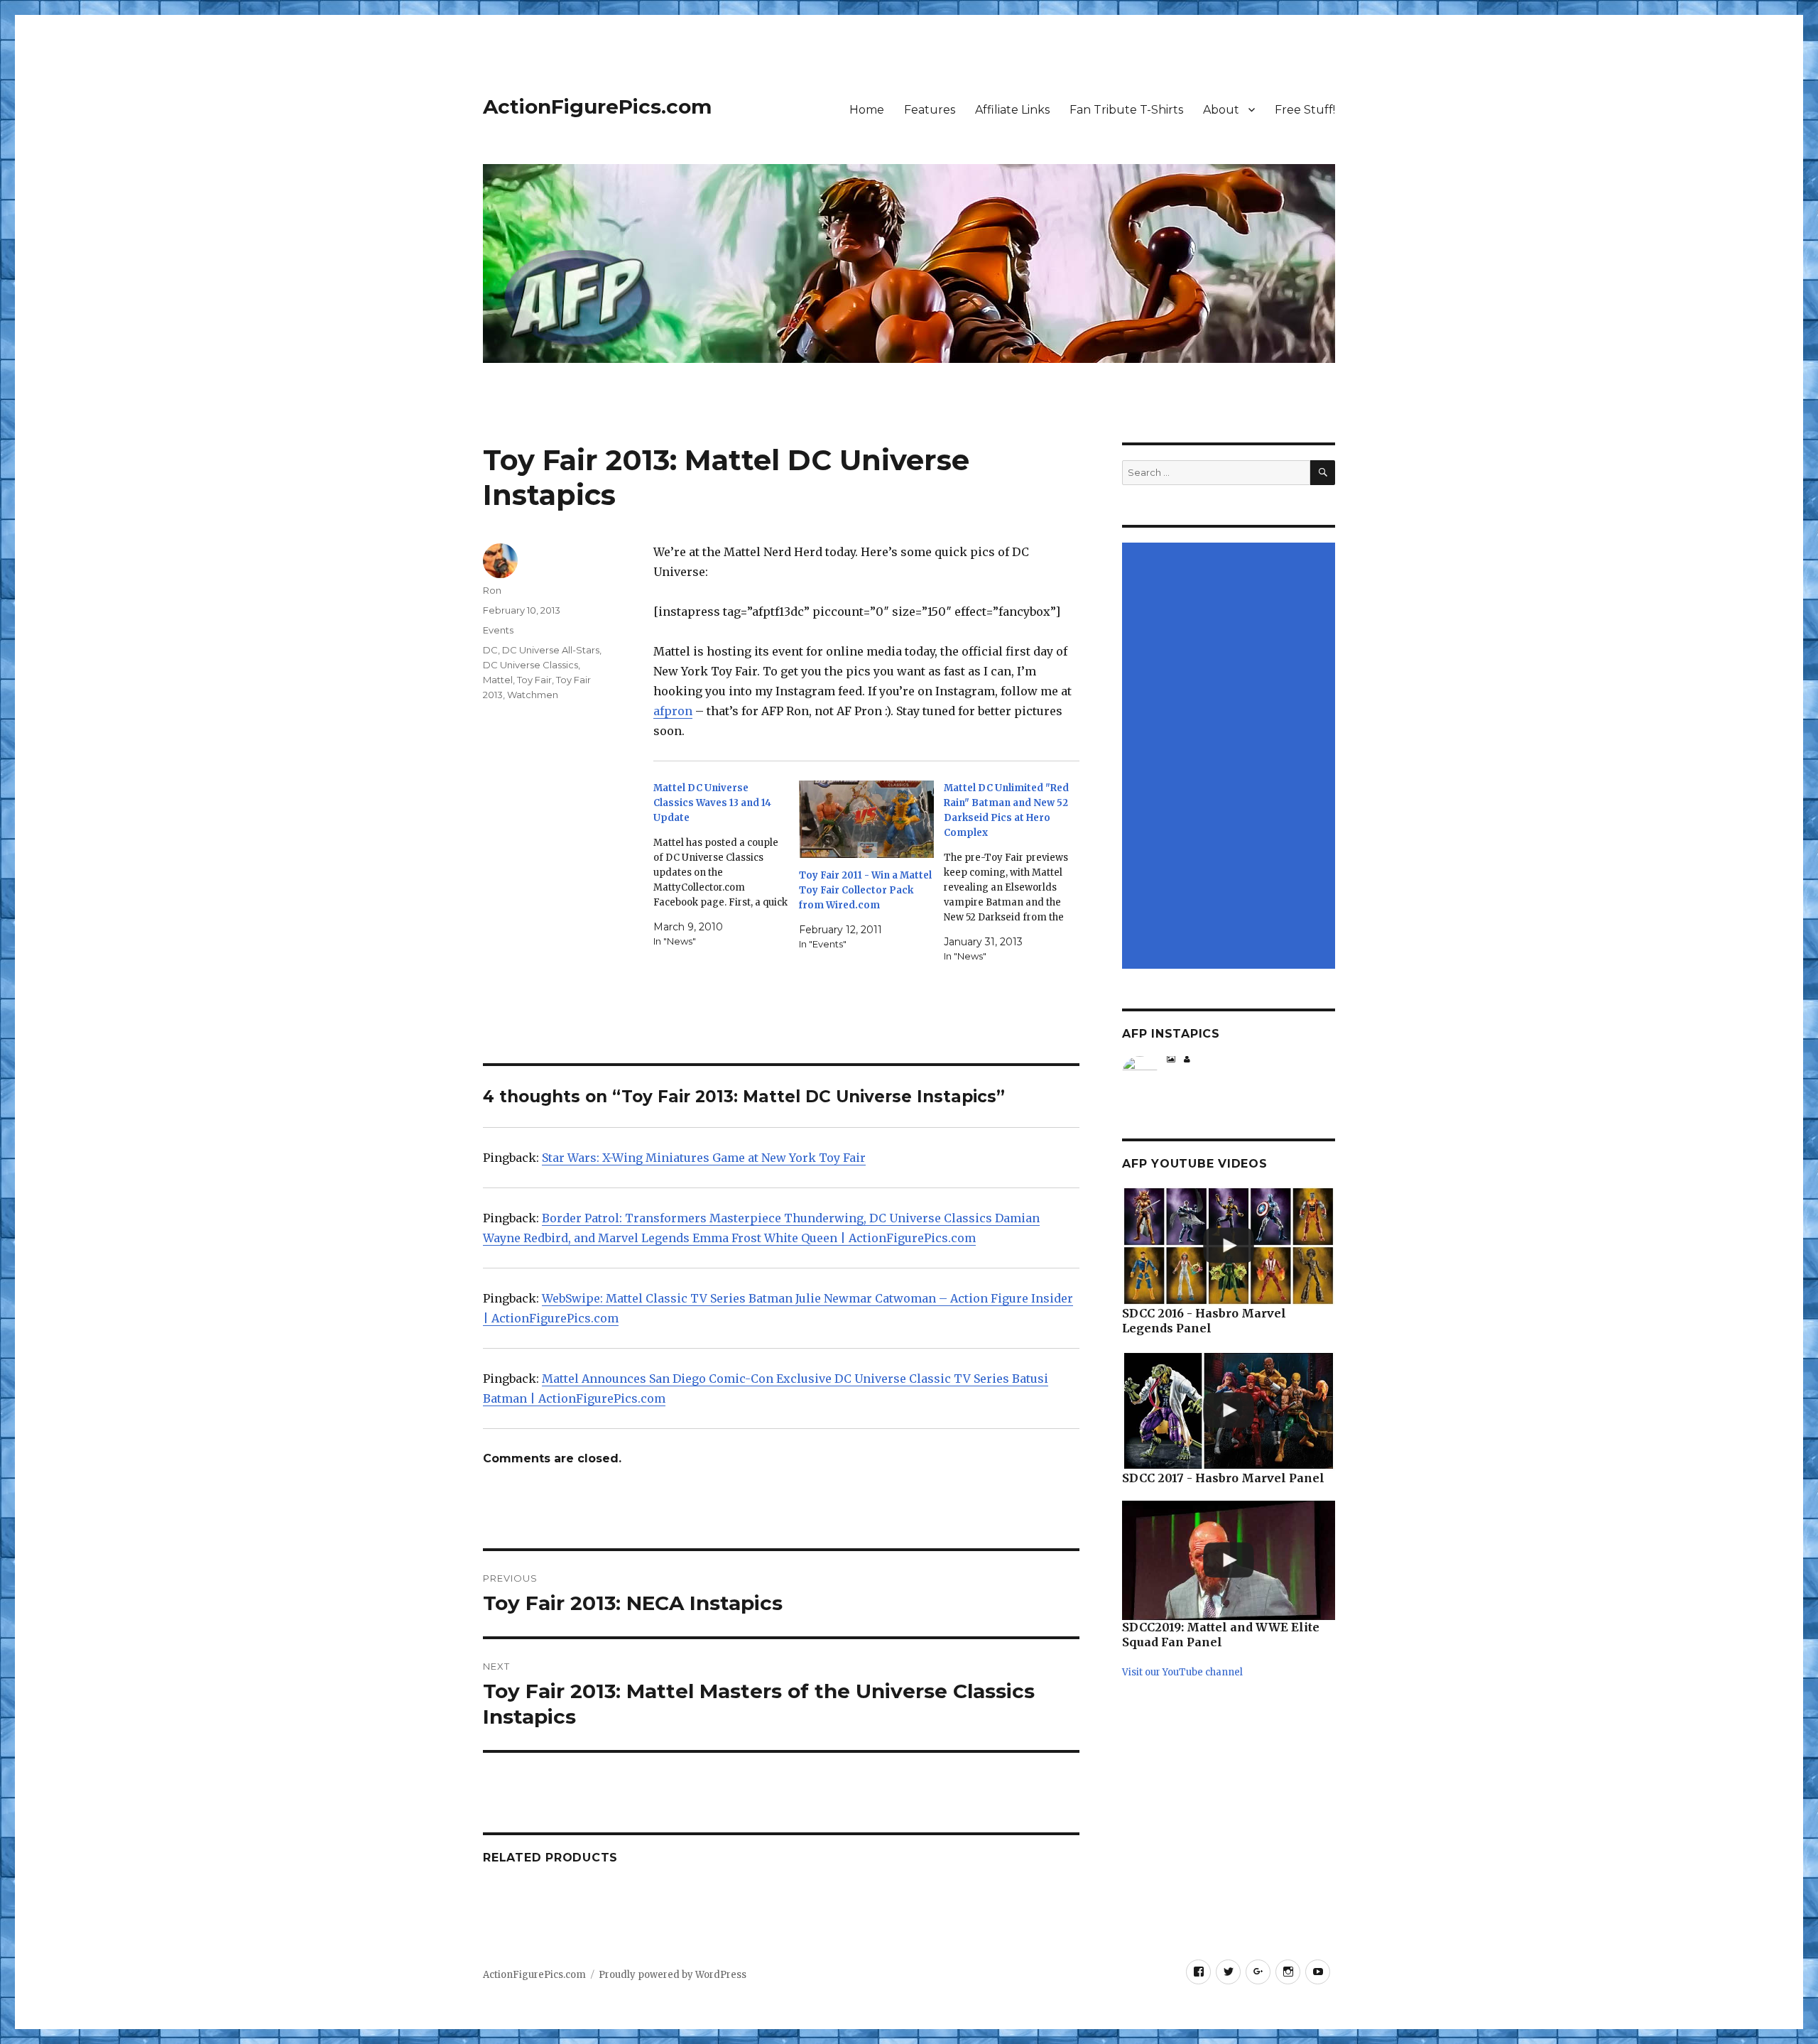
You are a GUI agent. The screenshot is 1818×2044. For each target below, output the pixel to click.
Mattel (498, 680)
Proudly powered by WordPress (673, 1975)
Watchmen (533, 695)
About (1221, 110)
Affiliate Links (1012, 110)
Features (930, 110)
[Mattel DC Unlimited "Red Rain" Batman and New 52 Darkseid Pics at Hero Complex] (1017, 872)
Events (498, 630)
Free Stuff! (1305, 110)
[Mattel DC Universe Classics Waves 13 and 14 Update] (726, 865)
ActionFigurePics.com (597, 107)
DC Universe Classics (530, 665)
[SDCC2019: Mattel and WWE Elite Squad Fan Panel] (1229, 1561)
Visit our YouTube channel (1182, 1672)
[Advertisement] (1231, 757)
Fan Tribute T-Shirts (1126, 110)
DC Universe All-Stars (551, 650)
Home (867, 110)
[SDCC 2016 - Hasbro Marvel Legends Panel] (1229, 1246)
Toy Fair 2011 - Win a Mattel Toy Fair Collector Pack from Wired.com (865, 890)
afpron (673, 711)
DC (490, 650)
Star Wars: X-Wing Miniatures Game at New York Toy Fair (704, 1158)
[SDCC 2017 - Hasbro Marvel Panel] (1229, 1411)
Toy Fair (534, 680)
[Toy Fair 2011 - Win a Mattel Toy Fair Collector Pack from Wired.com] (867, 819)
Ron (492, 590)
